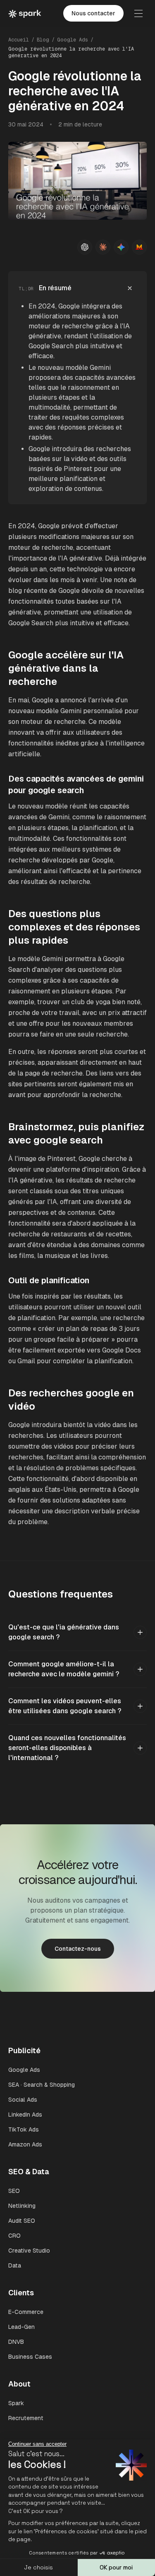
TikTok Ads (24, 2129)
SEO (14, 2191)
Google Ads (73, 40)
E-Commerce (26, 2312)
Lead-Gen (21, 2327)
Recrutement (26, 2418)
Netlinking (22, 2206)
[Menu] (138, 13)
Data (15, 2265)
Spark (16, 2403)
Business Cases (30, 2357)
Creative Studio (29, 2251)
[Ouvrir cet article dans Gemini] (121, 247)
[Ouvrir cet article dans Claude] (103, 247)
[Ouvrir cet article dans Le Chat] (139, 247)
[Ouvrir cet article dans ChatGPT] (85, 247)
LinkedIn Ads (25, 2115)
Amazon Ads (25, 2144)
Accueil (19, 40)
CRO (14, 2236)
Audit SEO (22, 2221)
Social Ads (23, 2100)
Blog (43, 40)
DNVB (16, 2342)
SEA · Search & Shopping (42, 2085)
